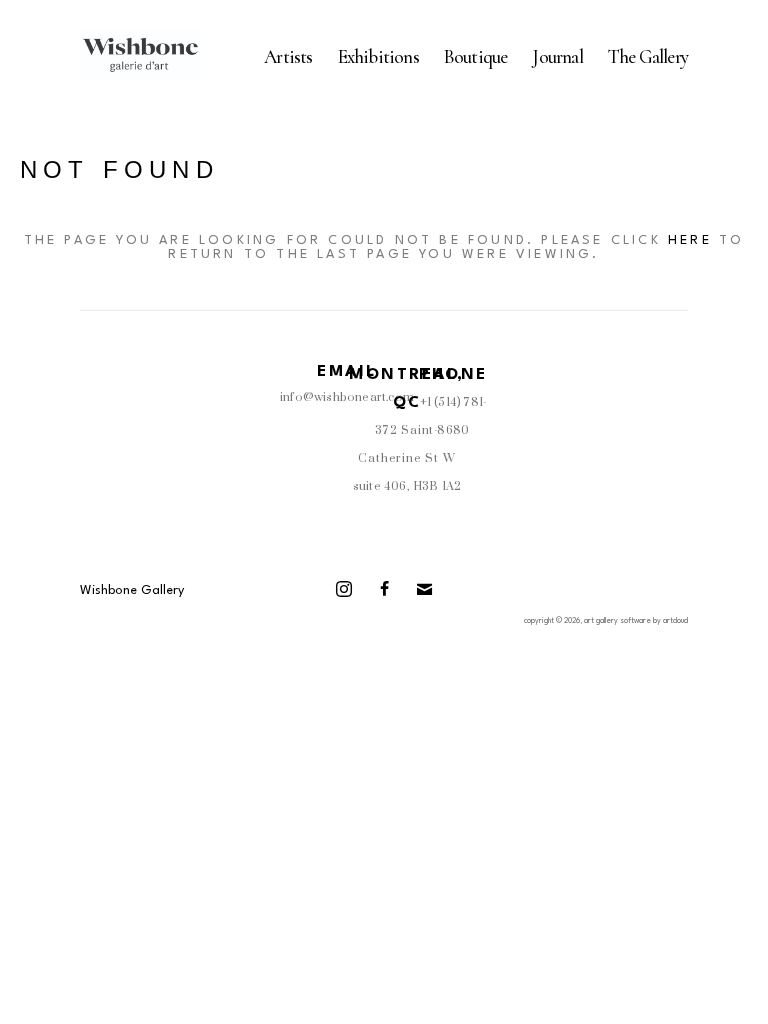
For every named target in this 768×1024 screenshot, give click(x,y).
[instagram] (344, 589)
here (690, 240)
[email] (424, 589)
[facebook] (384, 589)
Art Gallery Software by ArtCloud (636, 621)
